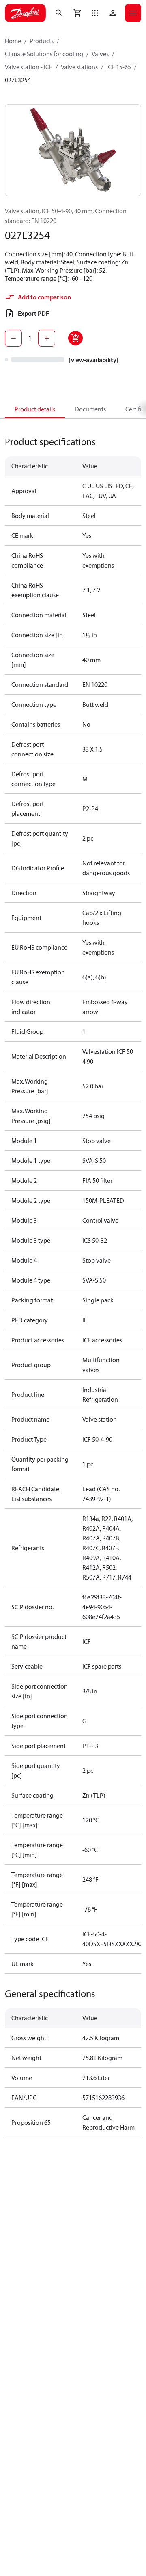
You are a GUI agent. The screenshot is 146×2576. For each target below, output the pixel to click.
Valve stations (79, 67)
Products (42, 41)
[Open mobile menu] (133, 13)
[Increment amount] (47, 338)
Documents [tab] (90, 409)
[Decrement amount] (13, 338)
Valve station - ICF (29, 67)
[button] (95, 13)
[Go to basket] (77, 13)
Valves (100, 54)
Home (13, 41)
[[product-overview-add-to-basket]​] (75, 338)
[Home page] (25, 13)
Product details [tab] (35, 409)
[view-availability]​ (94, 360)
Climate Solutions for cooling (44, 54)
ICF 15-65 (119, 67)
